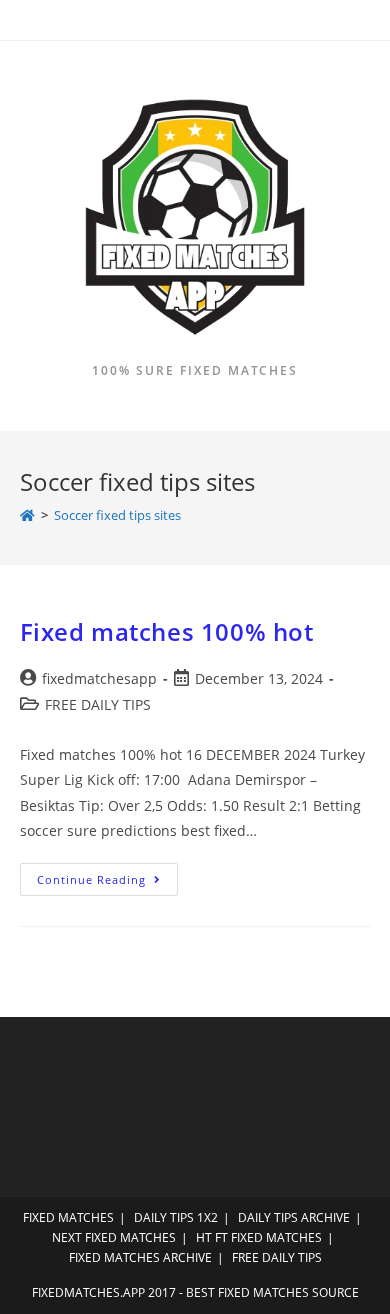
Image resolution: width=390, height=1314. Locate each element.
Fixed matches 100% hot (167, 631)
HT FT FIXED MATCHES (259, 1237)
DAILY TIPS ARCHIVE (294, 1217)
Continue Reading (107, 883)
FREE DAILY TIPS (98, 704)
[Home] (27, 515)
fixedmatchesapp (99, 678)
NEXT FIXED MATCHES (114, 1237)
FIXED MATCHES (68, 1217)
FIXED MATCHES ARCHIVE (140, 1257)
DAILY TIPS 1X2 (176, 1217)
